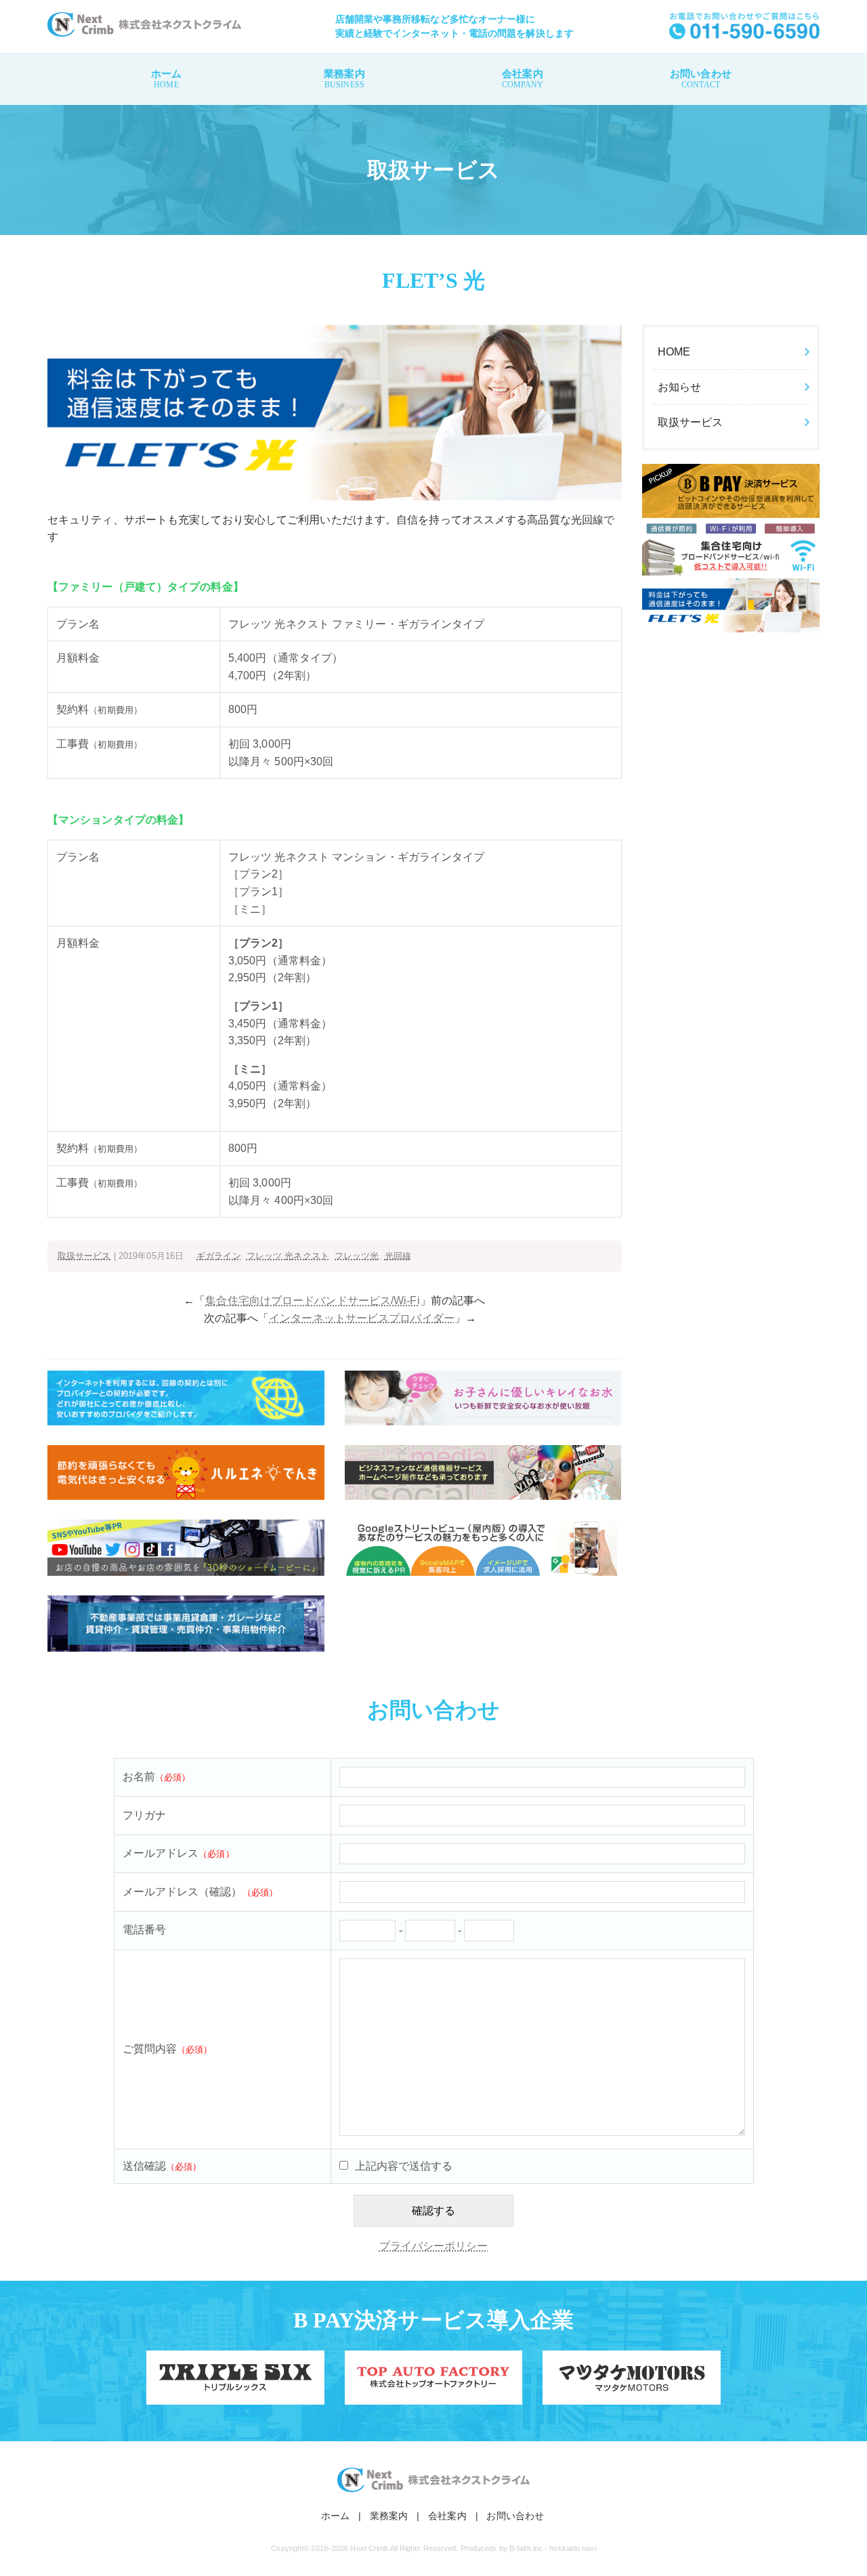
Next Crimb (369, 2548)
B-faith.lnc (526, 2548)
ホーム (166, 79)
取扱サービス (84, 1256)
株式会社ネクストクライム (144, 24)
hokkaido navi (572, 2548)
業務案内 (344, 79)
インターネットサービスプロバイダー (362, 1318)
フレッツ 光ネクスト (288, 1256)
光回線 (398, 1256)
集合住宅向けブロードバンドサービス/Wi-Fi (312, 1301)
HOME (674, 352)
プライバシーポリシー (434, 2246)
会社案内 (523, 79)
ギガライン (219, 1256)
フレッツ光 (357, 1256)
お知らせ (679, 387)
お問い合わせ (701, 79)
